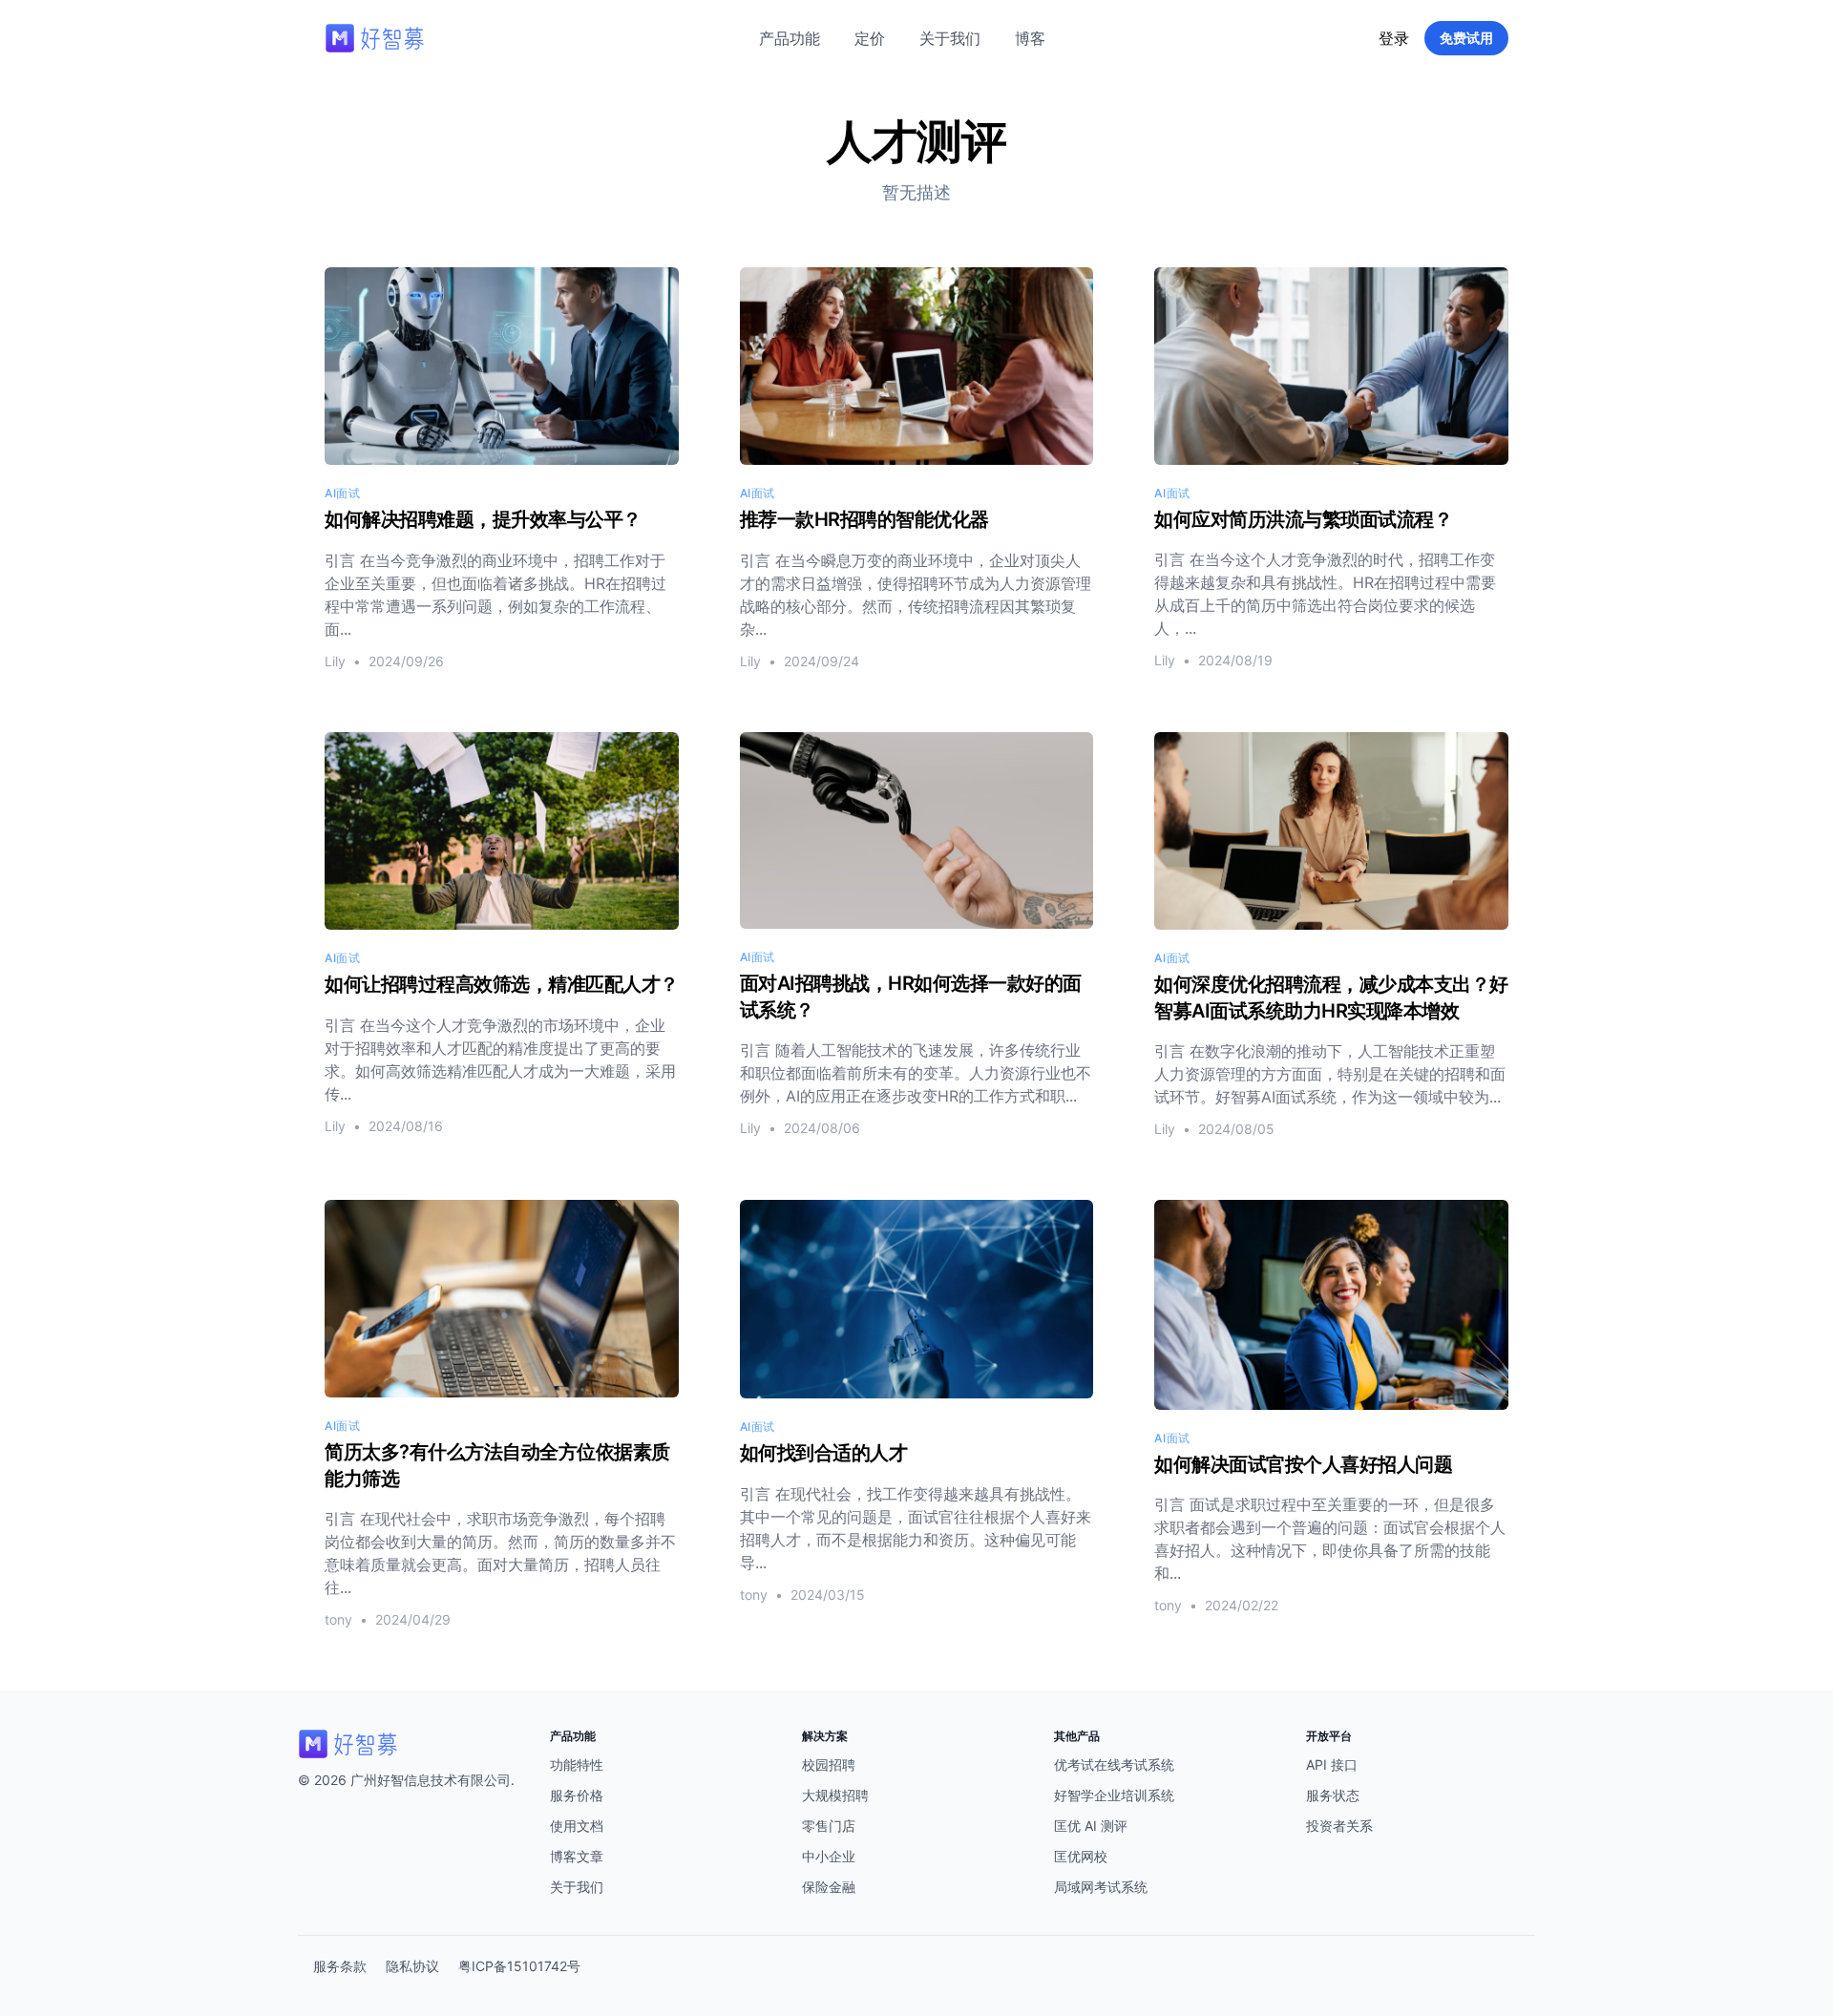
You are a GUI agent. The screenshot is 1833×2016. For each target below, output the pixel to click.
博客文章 (577, 1856)
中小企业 (829, 1856)
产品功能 (790, 38)
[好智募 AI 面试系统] (412, 1744)
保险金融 (829, 1887)
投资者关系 (1339, 1826)
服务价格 (577, 1795)
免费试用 (1466, 38)
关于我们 (950, 38)
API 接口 (1332, 1764)
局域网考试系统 (1101, 1887)
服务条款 (340, 1966)
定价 (870, 38)
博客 (1030, 38)
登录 (1394, 38)
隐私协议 (412, 1966)
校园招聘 (829, 1764)
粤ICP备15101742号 (519, 1966)
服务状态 (1333, 1795)
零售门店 (829, 1826)
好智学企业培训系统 (1114, 1795)
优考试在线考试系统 (1114, 1764)
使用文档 (577, 1826)
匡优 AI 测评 (1091, 1826)
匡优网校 (1081, 1856)
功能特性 (577, 1764)
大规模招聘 (835, 1795)
